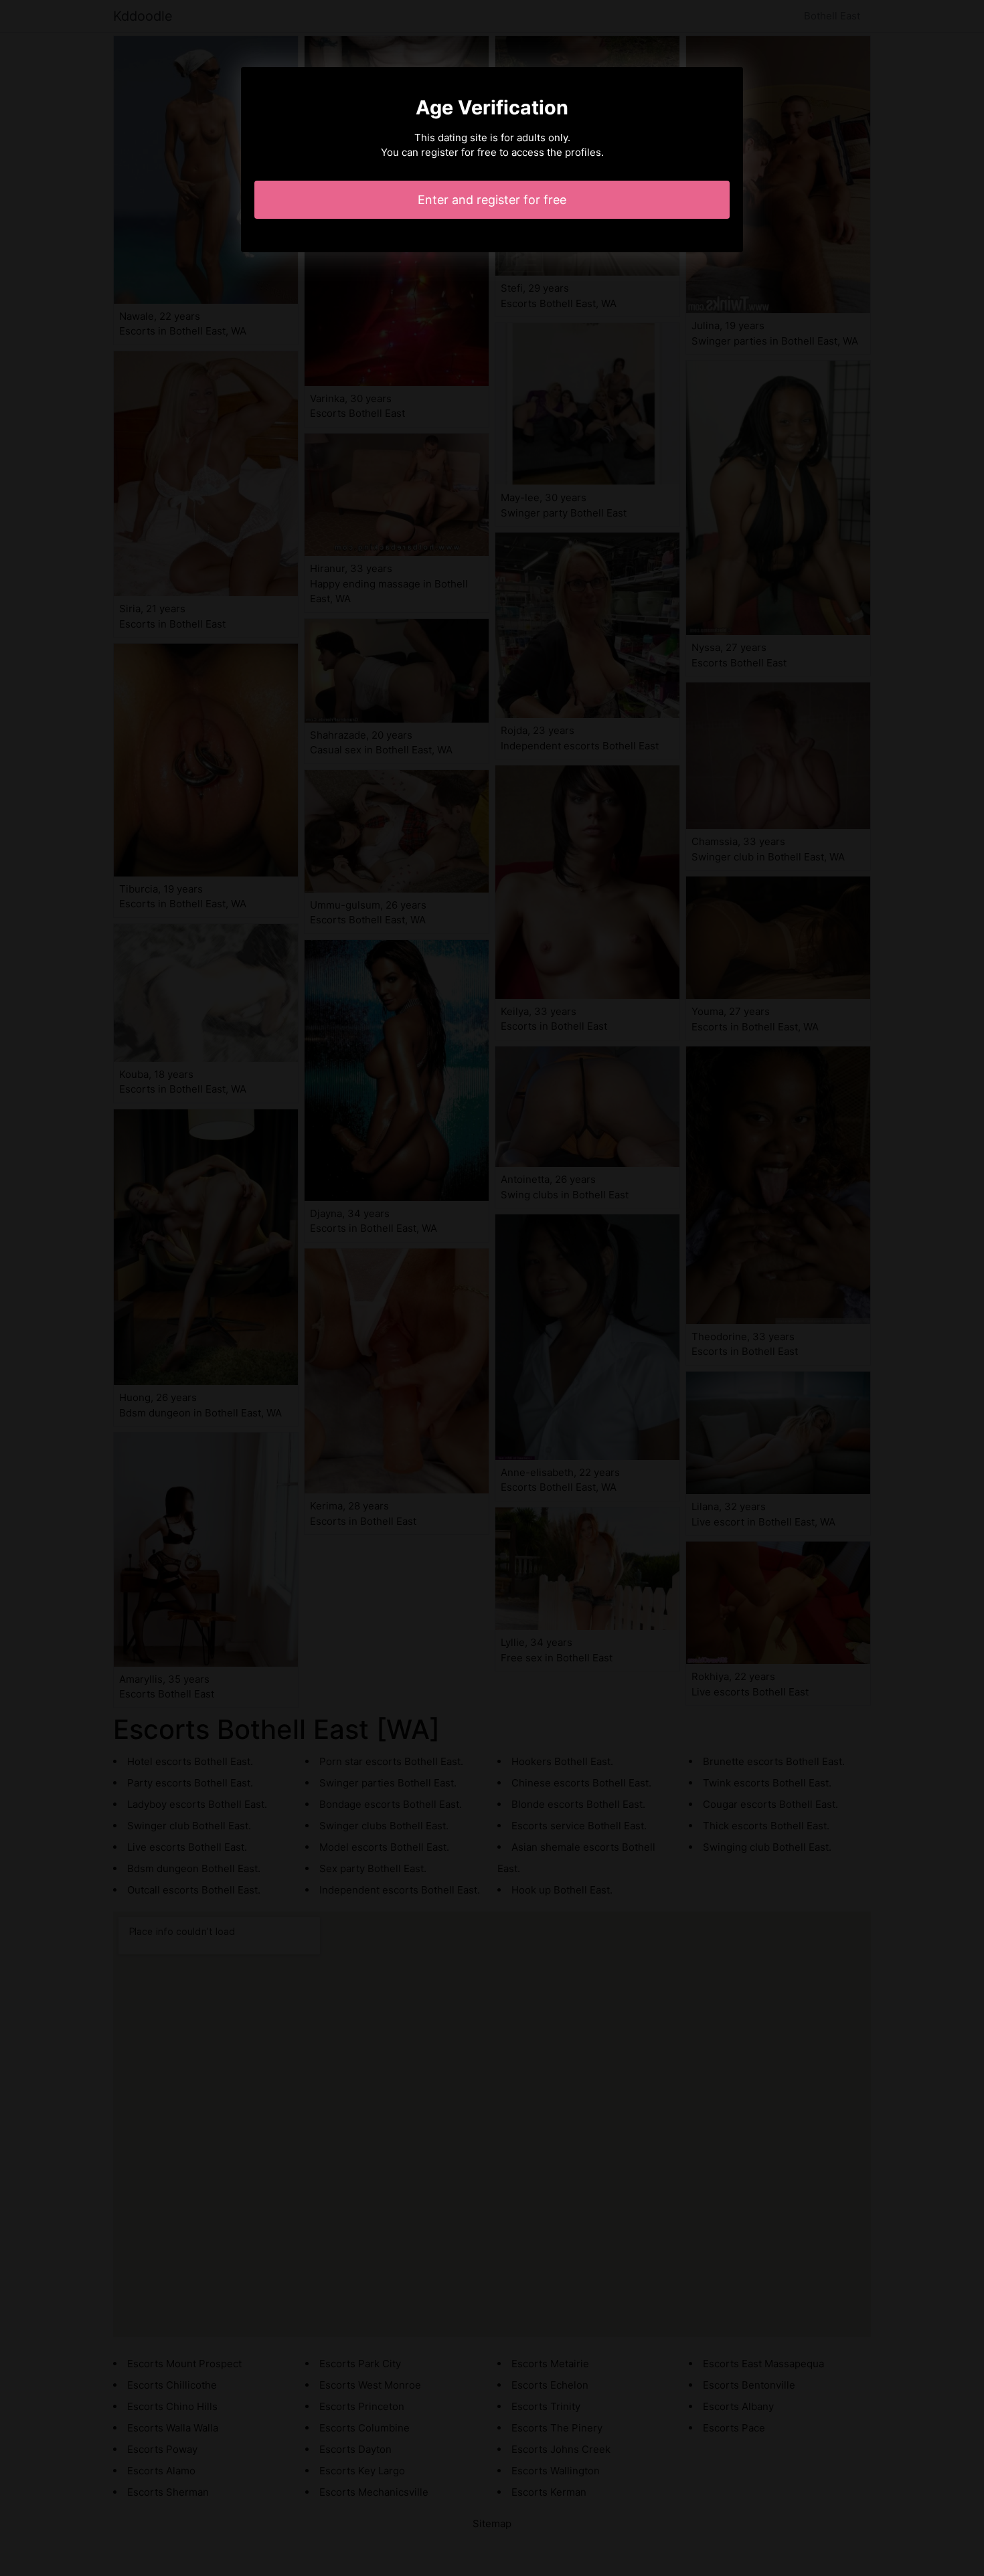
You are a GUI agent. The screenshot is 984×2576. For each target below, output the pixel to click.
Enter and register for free (492, 200)
